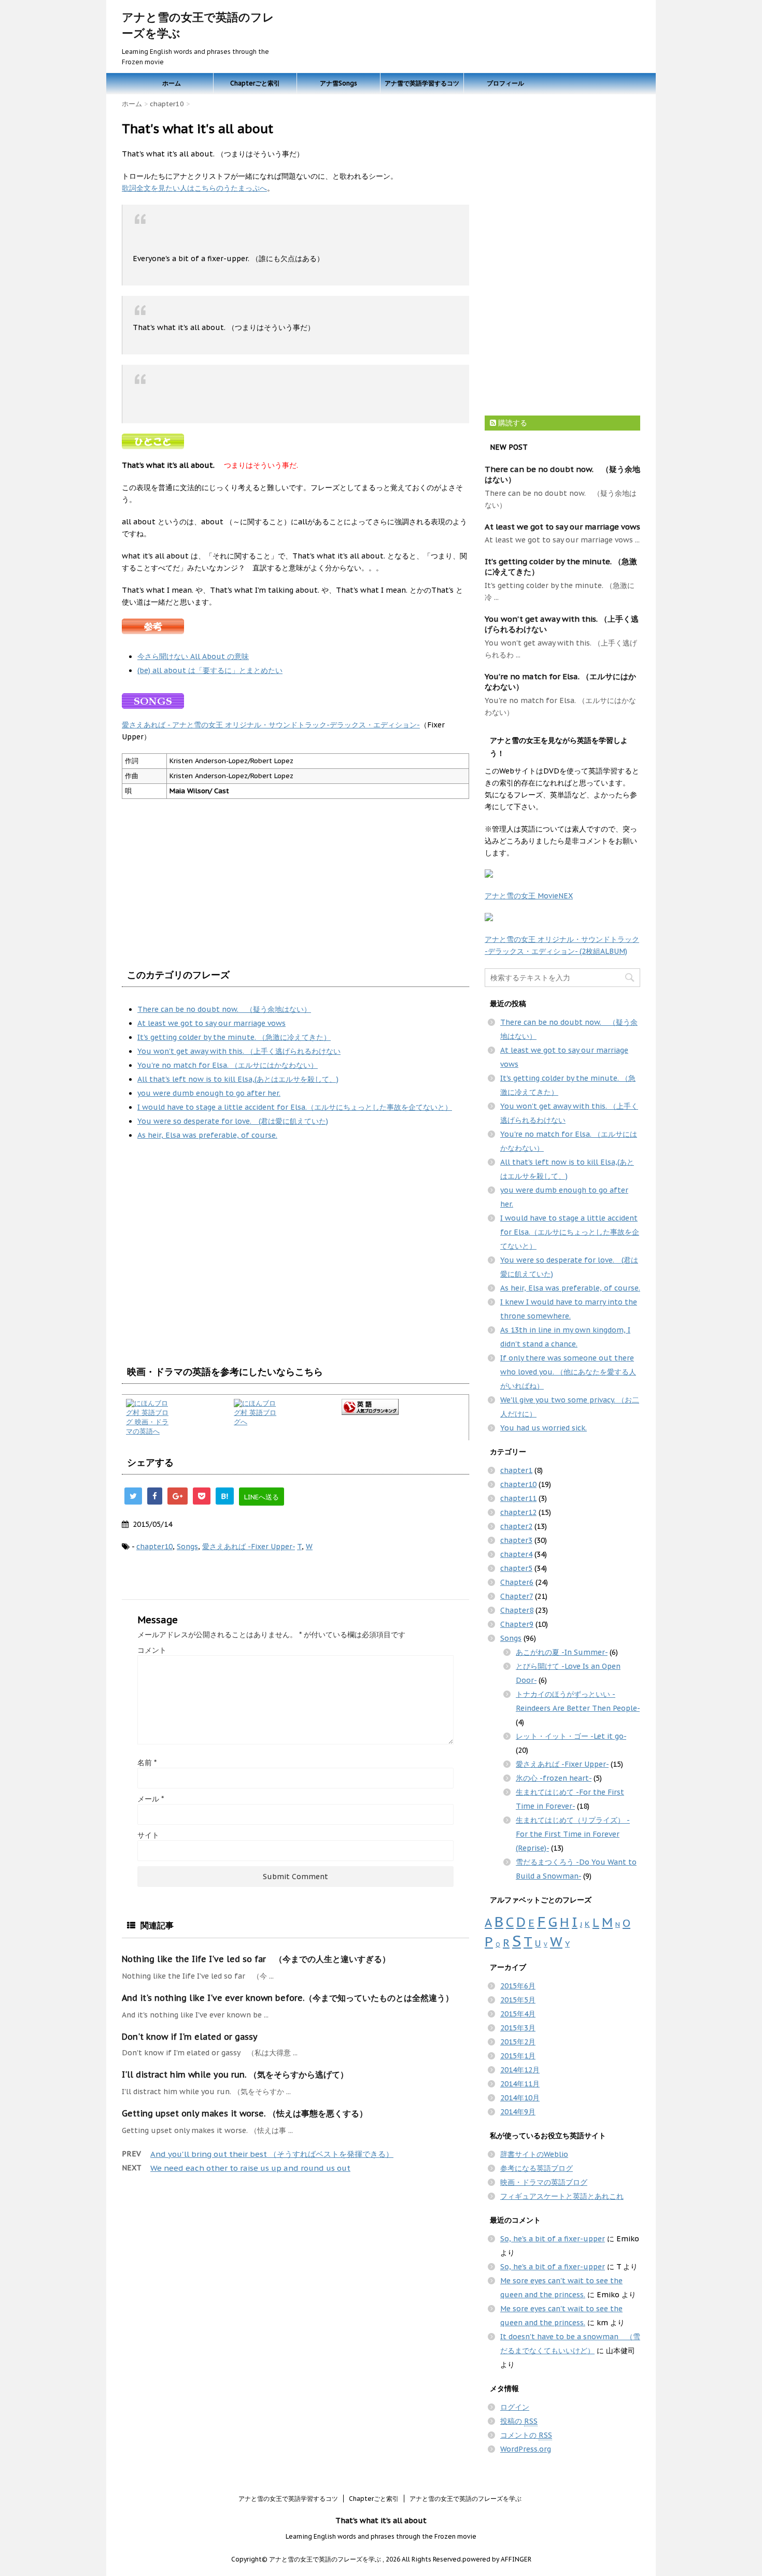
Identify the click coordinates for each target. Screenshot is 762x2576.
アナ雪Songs (338, 83)
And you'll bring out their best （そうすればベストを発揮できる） (272, 2154)
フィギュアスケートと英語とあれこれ (562, 2196)
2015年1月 (518, 2056)
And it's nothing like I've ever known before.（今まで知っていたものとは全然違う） (288, 1998)
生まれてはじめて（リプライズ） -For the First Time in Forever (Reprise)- (573, 1834)
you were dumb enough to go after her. (209, 1093)
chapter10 (154, 1547)
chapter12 (518, 1512)
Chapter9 (517, 1624)
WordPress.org (526, 2449)
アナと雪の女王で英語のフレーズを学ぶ (465, 2499)
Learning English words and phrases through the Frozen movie (381, 2536)
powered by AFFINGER (497, 2559)
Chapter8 (517, 1610)
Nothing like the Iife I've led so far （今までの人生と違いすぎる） (256, 1959)
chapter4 (516, 1554)
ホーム (172, 83)
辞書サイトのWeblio (534, 2154)
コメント (152, 1650)
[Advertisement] (209, 1275)
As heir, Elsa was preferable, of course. (207, 1135)
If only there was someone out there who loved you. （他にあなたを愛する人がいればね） (568, 1372)
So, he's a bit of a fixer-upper (553, 2239)
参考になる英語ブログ (537, 2168)
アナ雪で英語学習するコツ (422, 83)
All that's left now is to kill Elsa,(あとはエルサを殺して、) (238, 1079)
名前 (147, 1763)
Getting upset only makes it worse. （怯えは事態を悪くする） (245, 2113)
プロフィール (505, 83)
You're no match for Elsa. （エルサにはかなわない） (228, 1065)
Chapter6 (517, 1582)
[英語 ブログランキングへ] (403, 1407)
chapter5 (516, 1568)
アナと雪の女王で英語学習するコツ (288, 2499)
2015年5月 (518, 2000)
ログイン (515, 2407)
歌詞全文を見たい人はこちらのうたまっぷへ (194, 188)
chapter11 (518, 1498)
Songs (187, 1547)
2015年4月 (518, 2014)
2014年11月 (520, 2084)
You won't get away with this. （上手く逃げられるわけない (239, 1051)
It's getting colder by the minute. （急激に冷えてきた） (234, 1037)
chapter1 (516, 1470)
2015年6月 (518, 1986)
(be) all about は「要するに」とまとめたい (210, 670)
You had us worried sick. (544, 1428)
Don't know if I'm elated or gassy (190, 2037)
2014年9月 (518, 2112)
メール (151, 1799)
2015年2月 (518, 2042)
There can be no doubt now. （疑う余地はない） (224, 1009)
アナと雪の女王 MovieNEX (529, 896)
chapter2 (516, 1526)
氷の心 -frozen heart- (554, 1778)
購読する (512, 423)
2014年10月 (520, 2098)
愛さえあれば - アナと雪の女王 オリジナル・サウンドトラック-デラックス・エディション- (271, 725)
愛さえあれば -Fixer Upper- (249, 1547)
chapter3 (516, 1540)
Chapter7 (517, 1596)
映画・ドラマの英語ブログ (544, 2182)
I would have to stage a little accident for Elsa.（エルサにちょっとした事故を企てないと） (295, 1107)
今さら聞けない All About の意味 (193, 656)
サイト (148, 1835)
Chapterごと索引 (255, 83)
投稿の (519, 2421)
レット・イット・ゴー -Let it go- (571, 1736)
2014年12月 (520, 2070)
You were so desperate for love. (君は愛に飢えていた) (233, 1121)
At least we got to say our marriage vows (211, 1023)
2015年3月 (518, 2028)
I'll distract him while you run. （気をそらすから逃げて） (235, 2074)
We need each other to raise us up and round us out (250, 2168)
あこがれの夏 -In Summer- (562, 1652)
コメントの (526, 2435)
